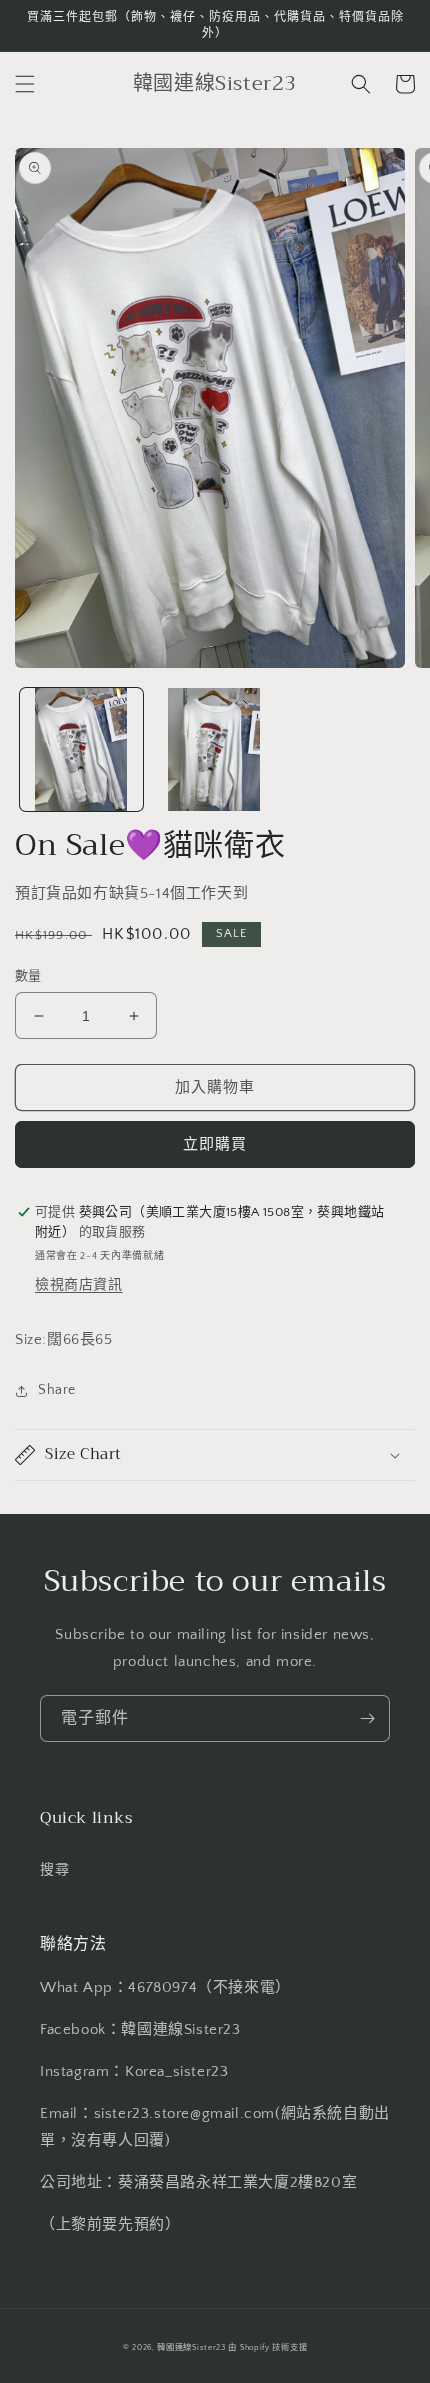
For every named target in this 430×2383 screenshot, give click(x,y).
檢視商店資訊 (79, 1285)
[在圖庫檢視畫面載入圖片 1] (81, 749)
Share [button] (57, 1390)
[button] (25, 84)
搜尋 (54, 1870)
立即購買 (215, 1144)
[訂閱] (367, 1718)
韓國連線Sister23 (192, 2347)
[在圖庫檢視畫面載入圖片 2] (214, 749)
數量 (28, 976)
